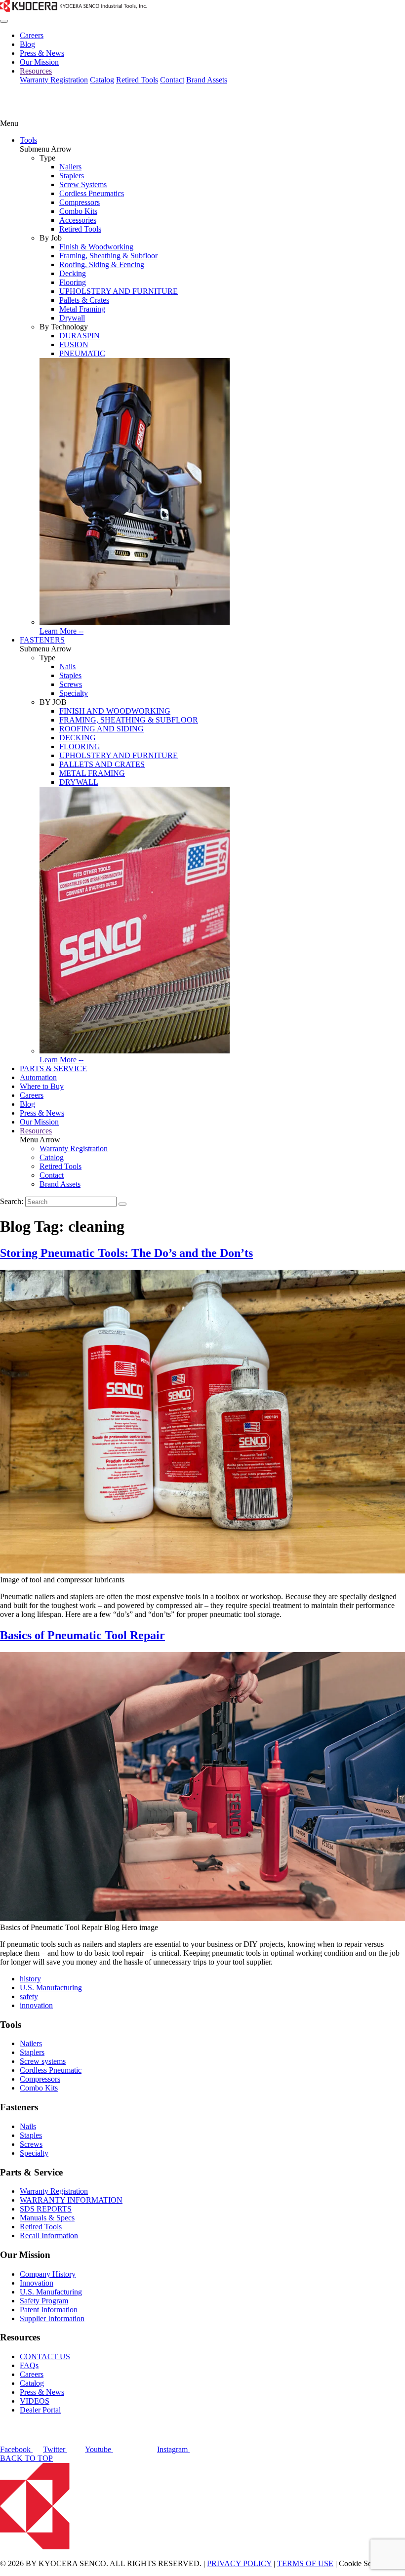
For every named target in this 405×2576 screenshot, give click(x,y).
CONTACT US (45, 2356)
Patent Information (49, 2310)
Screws (71, 684)
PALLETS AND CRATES (102, 764)
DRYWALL (79, 782)
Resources (36, 1131)
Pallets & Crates (84, 300)
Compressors (80, 202)
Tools (28, 140)
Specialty (74, 693)
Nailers (70, 167)
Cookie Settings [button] (364, 2563)
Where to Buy (42, 1086)
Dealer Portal (40, 2410)
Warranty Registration (54, 80)
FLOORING (80, 746)
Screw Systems (83, 184)
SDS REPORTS (46, 2209)
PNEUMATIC (82, 353)
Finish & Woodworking (96, 247)
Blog (27, 44)
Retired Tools (137, 80)
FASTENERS (42, 640)
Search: (12, 1201)
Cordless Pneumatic (51, 2070)
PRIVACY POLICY (239, 2563)
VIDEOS (35, 2401)
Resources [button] (36, 71)
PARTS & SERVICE (53, 1068)
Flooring (73, 282)
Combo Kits (78, 211)
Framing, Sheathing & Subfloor (108, 256)
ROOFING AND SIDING (101, 729)
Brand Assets (207, 80)
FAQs (29, 2365)
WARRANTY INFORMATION (71, 2200)
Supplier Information (52, 2318)
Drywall (72, 318)
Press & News (42, 53)
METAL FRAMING (92, 773)
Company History (48, 2274)
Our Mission (39, 62)
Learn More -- (61, 631)
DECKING (78, 738)
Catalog (102, 80)
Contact (172, 80)
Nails (67, 666)
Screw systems (43, 2061)
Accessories (78, 220)
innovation (36, 2005)
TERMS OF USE (305, 2563)
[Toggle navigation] (4, 21)
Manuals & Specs (47, 2218)
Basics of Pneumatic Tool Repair (82, 1635)
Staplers (72, 176)
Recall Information (49, 2235)
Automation (38, 1077)
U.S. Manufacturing (51, 1988)
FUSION (74, 344)
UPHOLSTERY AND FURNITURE (119, 291)
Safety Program (44, 2301)
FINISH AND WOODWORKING (115, 711)
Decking (73, 273)
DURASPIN (80, 336)
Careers (32, 35)
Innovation (37, 2283)
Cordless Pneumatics (92, 193)
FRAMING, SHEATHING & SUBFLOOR (129, 720)
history (30, 1979)
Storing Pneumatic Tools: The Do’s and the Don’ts (126, 1253)
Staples (70, 675)
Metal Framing (82, 309)
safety (29, 1996)
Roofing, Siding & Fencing (102, 264)
